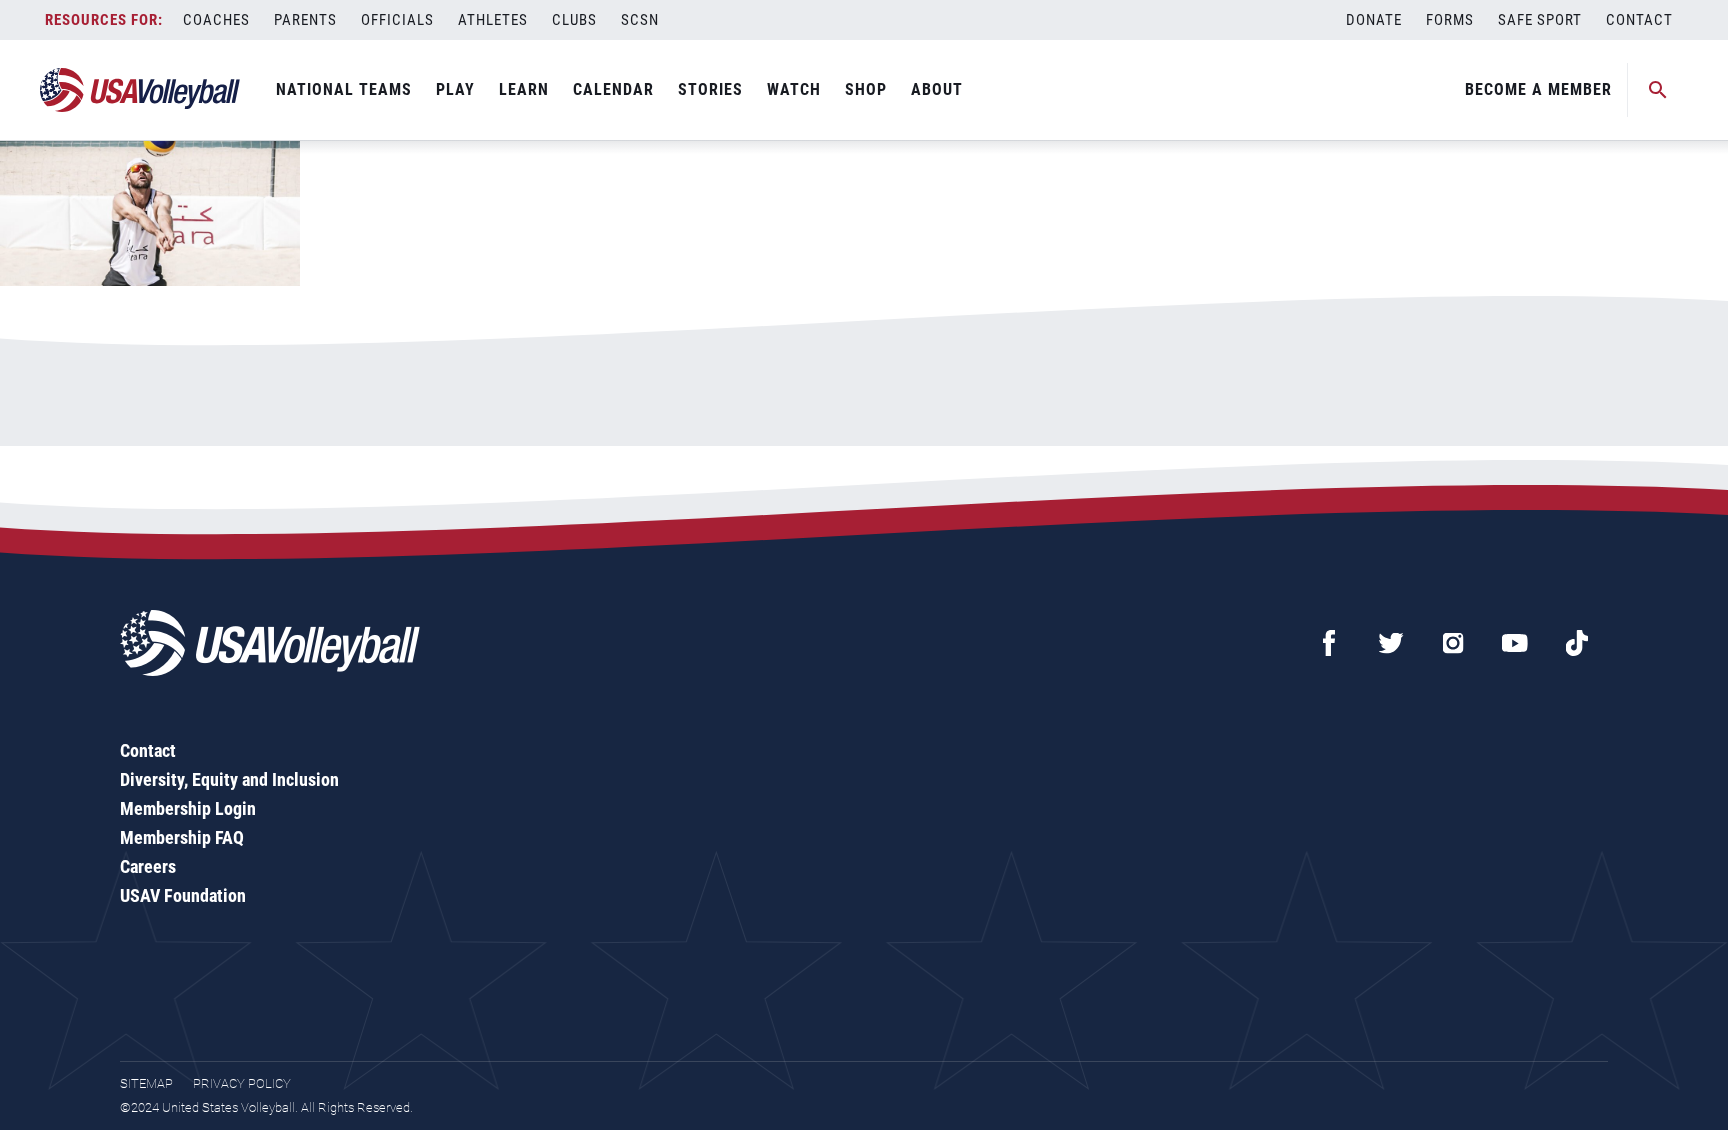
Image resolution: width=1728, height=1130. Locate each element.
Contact (1639, 20)
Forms (1450, 20)
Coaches (216, 20)
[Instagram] (1453, 643)
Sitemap (146, 1083)
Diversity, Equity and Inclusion (229, 779)
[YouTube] (1515, 643)
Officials (397, 20)
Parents (305, 20)
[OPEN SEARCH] (1658, 90)
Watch (794, 89)
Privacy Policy (242, 1083)
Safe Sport (1540, 20)
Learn (524, 89)
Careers (148, 866)
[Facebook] (1329, 643)
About (937, 89)
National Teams (344, 89)
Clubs (574, 20)
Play (455, 89)
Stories (710, 89)
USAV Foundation (183, 895)
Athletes (493, 20)
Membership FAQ (182, 837)
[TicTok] (1577, 643)
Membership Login (188, 808)
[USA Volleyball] (140, 90)
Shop (866, 89)
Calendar (613, 89)
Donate (1374, 20)
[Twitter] (1391, 643)
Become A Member (1538, 89)
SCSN (640, 20)
